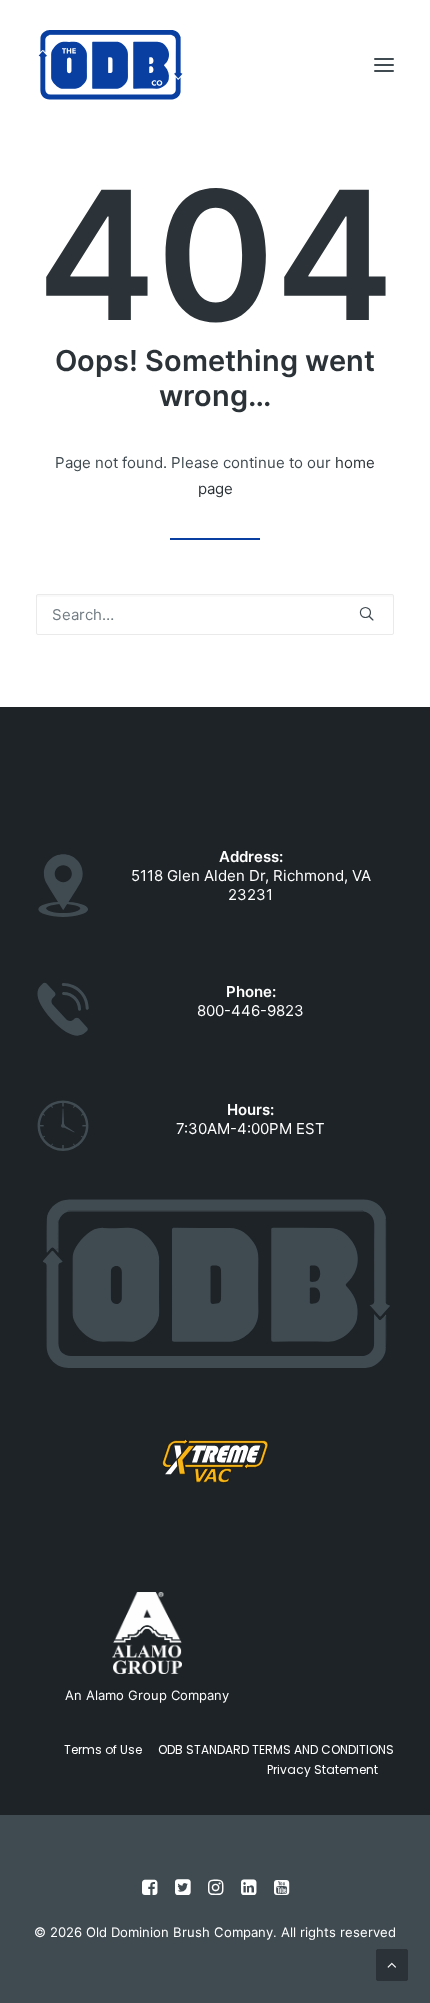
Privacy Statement (322, 1769)
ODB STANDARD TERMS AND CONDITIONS (276, 1749)
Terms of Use (103, 1749)
